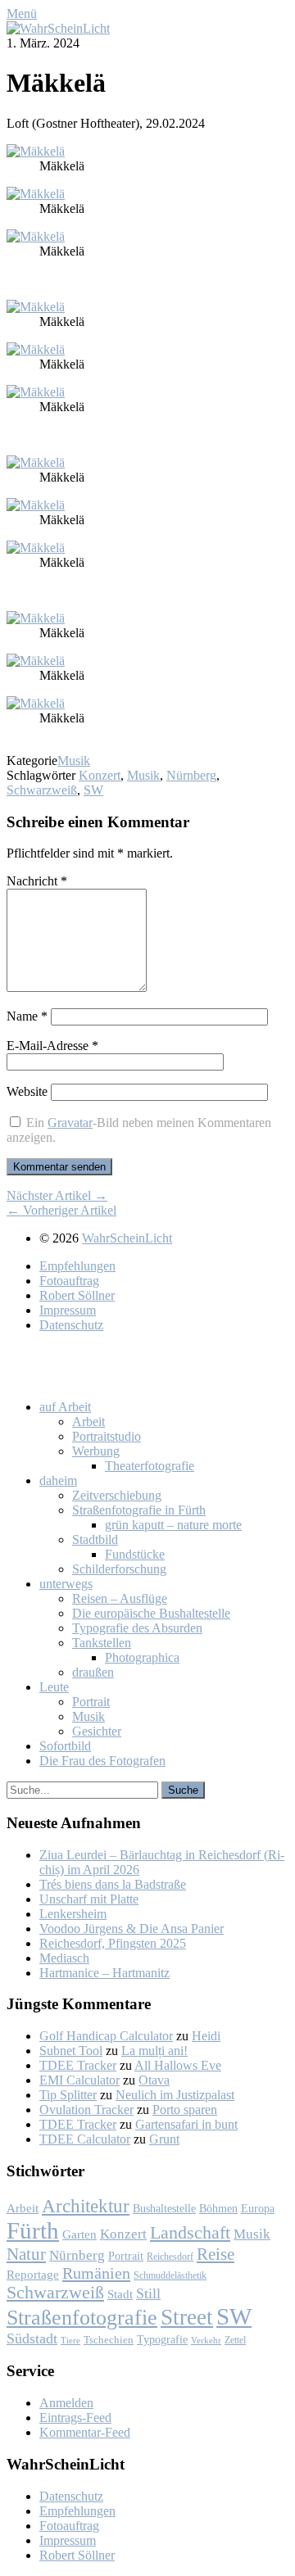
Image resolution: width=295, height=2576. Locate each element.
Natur (26, 2254)
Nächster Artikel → (57, 1195)
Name (27, 1016)
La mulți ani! (154, 2051)
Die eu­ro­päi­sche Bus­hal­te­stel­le (151, 1613)
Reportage (33, 2274)
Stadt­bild (95, 1539)
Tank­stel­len (102, 1643)
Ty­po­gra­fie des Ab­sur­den (137, 1628)
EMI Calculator (79, 2080)
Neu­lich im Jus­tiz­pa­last (175, 2095)
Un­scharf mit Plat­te (89, 1899)
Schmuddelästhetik (170, 2275)
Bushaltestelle (164, 2208)
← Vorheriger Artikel (61, 1210)
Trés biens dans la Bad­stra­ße (113, 1884)
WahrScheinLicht (127, 1238)
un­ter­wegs (66, 1584)
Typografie (162, 2339)
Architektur (86, 2206)
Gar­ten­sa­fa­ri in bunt (186, 2124)
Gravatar (70, 1123)
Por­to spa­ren (185, 2110)
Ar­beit (88, 1422)
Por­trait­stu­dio (107, 1436)
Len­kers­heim (73, 1914)
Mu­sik (88, 1716)
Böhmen (218, 2208)
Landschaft (190, 2232)
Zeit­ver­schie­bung (117, 1495)
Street (187, 2317)
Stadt (120, 2294)
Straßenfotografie (82, 2318)
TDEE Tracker (78, 2065)
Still (148, 2293)
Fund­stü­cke (135, 1554)
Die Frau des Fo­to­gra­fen (102, 1761)
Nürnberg (191, 775)
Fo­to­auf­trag (69, 1281)
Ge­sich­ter (97, 1731)
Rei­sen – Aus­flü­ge (120, 1598)
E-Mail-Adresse (52, 1046)
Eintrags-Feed (75, 2418)
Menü (22, 14)
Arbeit (23, 2208)
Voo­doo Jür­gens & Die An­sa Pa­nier (132, 1929)
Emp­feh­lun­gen (77, 1266)
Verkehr (206, 2340)
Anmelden (66, 2403)
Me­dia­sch (64, 1958)
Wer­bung (96, 1451)
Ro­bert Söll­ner (77, 1295)
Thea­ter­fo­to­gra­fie (150, 1466)
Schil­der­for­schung (119, 1569)
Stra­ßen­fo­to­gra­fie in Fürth (139, 1510)
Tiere (70, 2341)
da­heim (58, 1480)
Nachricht (37, 881)
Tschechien (109, 2340)
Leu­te (54, 1687)
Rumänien (96, 2273)
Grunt (164, 2139)
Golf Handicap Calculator (106, 2036)
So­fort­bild (65, 1746)
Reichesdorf (170, 2257)
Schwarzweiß (42, 790)
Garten (79, 2234)
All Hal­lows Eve (178, 2065)
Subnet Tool (71, 2051)
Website (27, 1091)
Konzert (100, 775)
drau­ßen (93, 1672)
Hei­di (206, 2036)
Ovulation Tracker (86, 2110)
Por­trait (91, 1702)
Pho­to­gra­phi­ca (142, 1657)
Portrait (126, 2256)
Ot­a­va (154, 2080)
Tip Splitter (68, 2095)
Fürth (33, 2230)
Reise (216, 2254)
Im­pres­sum (68, 1310)
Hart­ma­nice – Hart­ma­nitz (104, 1973)
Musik (74, 761)
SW (93, 790)
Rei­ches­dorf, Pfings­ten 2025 (113, 1943)
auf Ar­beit (65, 1407)
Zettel (235, 2340)
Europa (258, 2208)
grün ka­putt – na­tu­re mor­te (173, 1525)
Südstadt (32, 2338)
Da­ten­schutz (71, 1325)
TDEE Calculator (85, 2139)
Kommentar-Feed (85, 2432)
